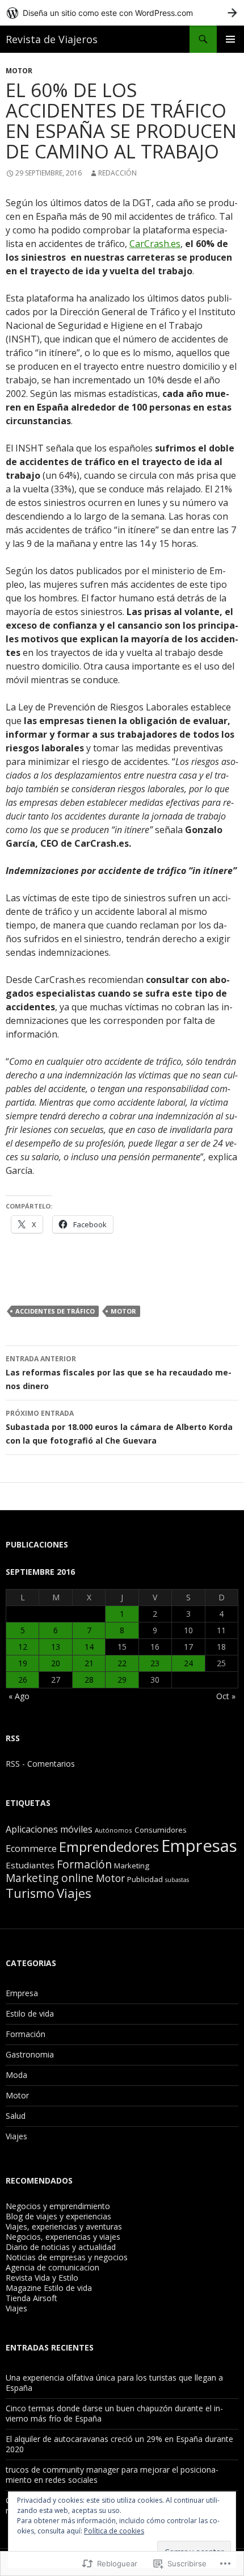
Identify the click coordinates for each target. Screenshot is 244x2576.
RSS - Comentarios (40, 1764)
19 (23, 1663)
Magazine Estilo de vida (49, 2288)
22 (122, 1663)
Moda (16, 2075)
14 (89, 1647)
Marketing (132, 1866)
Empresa (22, 1993)
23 (155, 1663)
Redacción (117, 173)
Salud (16, 2116)
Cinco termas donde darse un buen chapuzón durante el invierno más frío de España (114, 2413)
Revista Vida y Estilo (42, 2278)
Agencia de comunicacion (52, 2267)
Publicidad (145, 1879)
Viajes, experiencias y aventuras (64, 2226)
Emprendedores (109, 1847)
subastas (177, 1880)
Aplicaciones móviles (49, 1829)
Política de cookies (114, 2531)
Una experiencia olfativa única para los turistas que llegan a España (114, 2383)
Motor (19, 71)
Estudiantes (30, 1865)
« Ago (19, 1696)
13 (56, 1647)
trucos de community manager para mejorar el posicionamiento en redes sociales (112, 2475)
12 (23, 1647)
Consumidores (161, 1830)
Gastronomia (30, 2054)
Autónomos (113, 1830)
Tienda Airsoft (31, 2298)
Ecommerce (31, 1849)
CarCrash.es (155, 244)
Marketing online (50, 1878)
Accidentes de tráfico (55, 1311)
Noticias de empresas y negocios (67, 2257)
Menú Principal (230, 39)
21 (89, 1663)
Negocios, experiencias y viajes (63, 2237)
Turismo (30, 1893)
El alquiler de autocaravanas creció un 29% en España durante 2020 (119, 2444)
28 (89, 1680)
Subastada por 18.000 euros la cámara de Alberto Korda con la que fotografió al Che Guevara (119, 1427)
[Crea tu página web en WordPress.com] (122, 13)
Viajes (74, 1893)
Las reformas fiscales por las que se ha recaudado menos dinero (119, 1373)
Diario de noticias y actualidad (61, 2247)
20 (56, 1663)
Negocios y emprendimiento (58, 2206)
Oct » (226, 1696)
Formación (84, 1864)
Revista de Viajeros (52, 39)
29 (122, 1680)
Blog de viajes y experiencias (58, 2216)
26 (23, 1680)
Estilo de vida (30, 2013)
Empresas (199, 1846)
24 (188, 1663)
